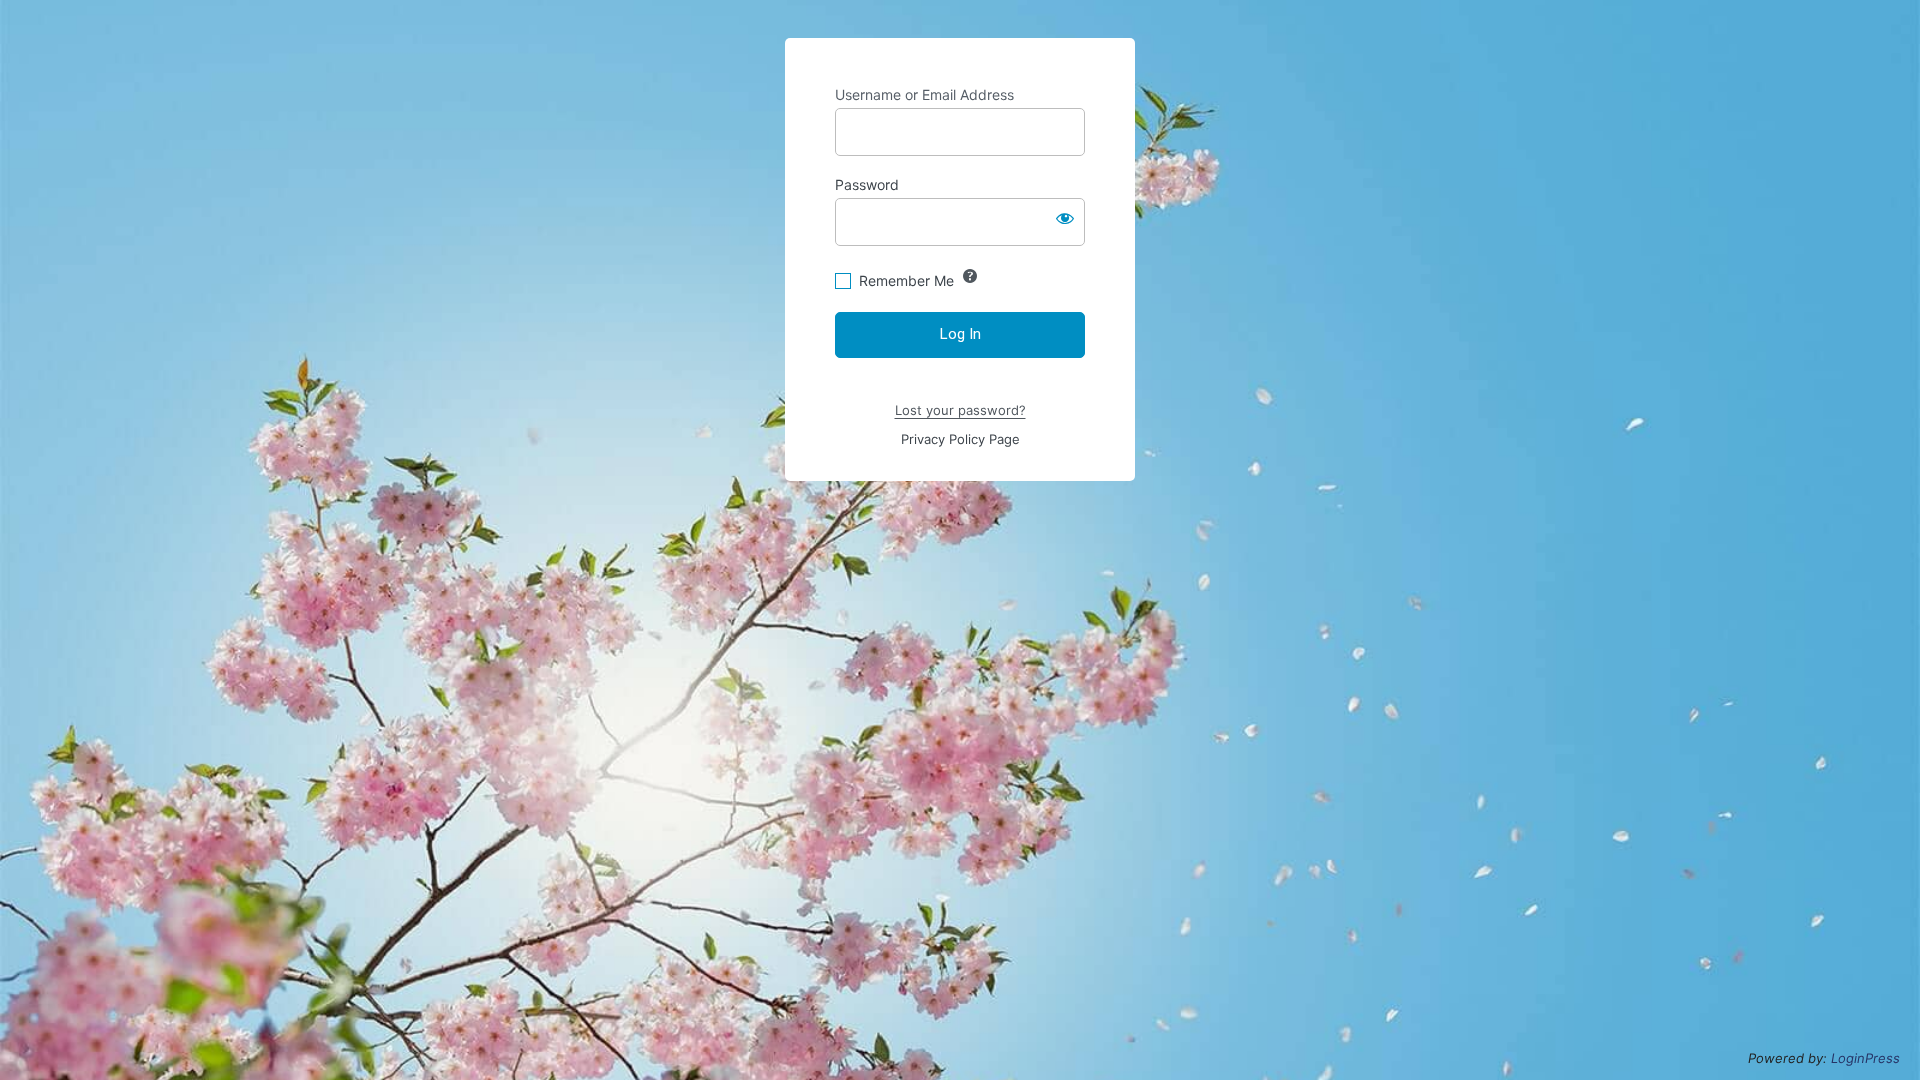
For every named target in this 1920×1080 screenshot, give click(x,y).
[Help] (970, 276)
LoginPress (1865, 1058)
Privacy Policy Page (960, 439)
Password (867, 184)
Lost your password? (960, 410)
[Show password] (1065, 218)
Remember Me (906, 280)
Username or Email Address (924, 94)
